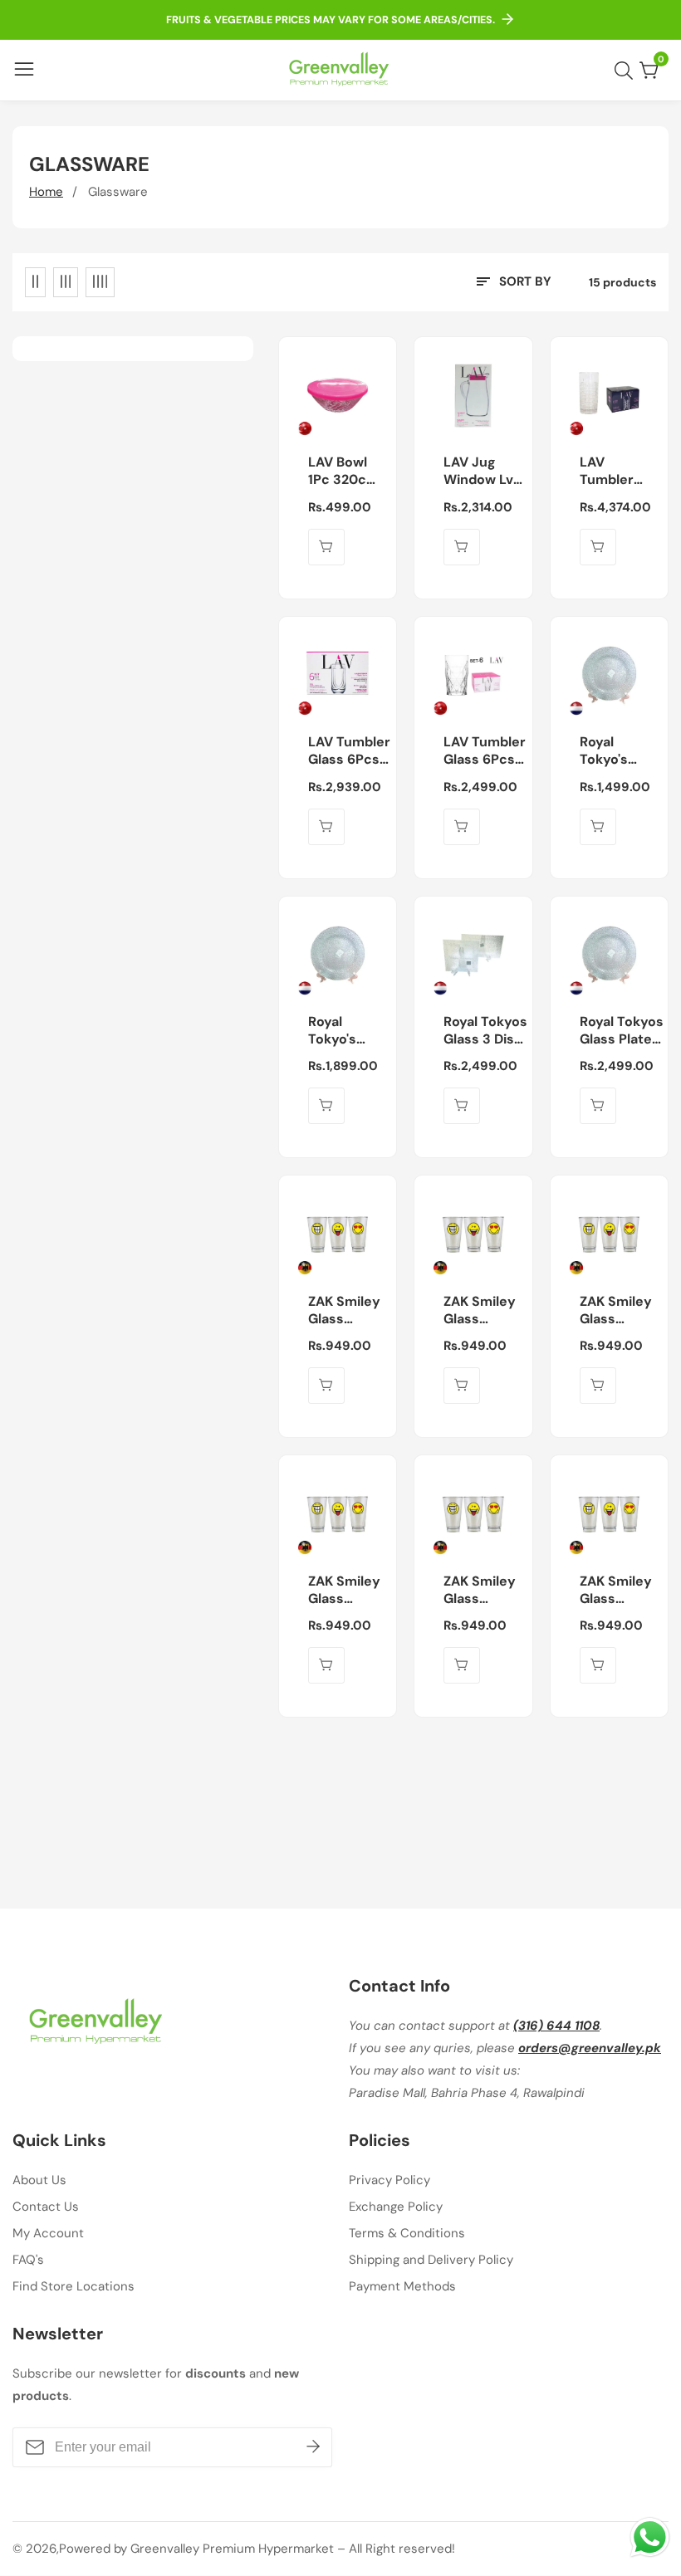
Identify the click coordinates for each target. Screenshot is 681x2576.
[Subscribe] (313, 2447)
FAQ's (28, 2260)
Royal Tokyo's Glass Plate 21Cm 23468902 (616, 751)
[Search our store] (627, 71)
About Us (39, 2180)
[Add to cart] (326, 547)
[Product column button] (35, 282)
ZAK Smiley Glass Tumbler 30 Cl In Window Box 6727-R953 (344, 1591)
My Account (48, 2233)
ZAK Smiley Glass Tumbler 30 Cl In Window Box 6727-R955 (616, 1591)
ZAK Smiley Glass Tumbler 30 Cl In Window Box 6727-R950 (344, 1311)
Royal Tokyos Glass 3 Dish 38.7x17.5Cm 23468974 (485, 1031)
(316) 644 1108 (556, 2026)
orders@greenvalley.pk (590, 2048)
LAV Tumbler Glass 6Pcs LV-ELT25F (349, 751)
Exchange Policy (396, 2207)
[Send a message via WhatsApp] (650, 2537)
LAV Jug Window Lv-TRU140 (482, 472)
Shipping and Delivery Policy (431, 2260)
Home (46, 192)
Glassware (118, 192)
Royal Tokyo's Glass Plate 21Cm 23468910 (344, 1031)
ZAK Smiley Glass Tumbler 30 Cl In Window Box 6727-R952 (616, 1311)
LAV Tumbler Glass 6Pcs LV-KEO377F (485, 751)
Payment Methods (402, 2286)
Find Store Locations (73, 2286)
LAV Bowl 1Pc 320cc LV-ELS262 (342, 472)
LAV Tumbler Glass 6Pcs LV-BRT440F (619, 472)
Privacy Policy (389, 2180)
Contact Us (46, 2207)
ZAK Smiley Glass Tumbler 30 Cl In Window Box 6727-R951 (480, 1311)
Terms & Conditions (407, 2233)
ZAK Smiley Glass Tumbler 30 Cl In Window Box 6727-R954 (480, 1591)
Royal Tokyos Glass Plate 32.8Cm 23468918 (622, 1031)
